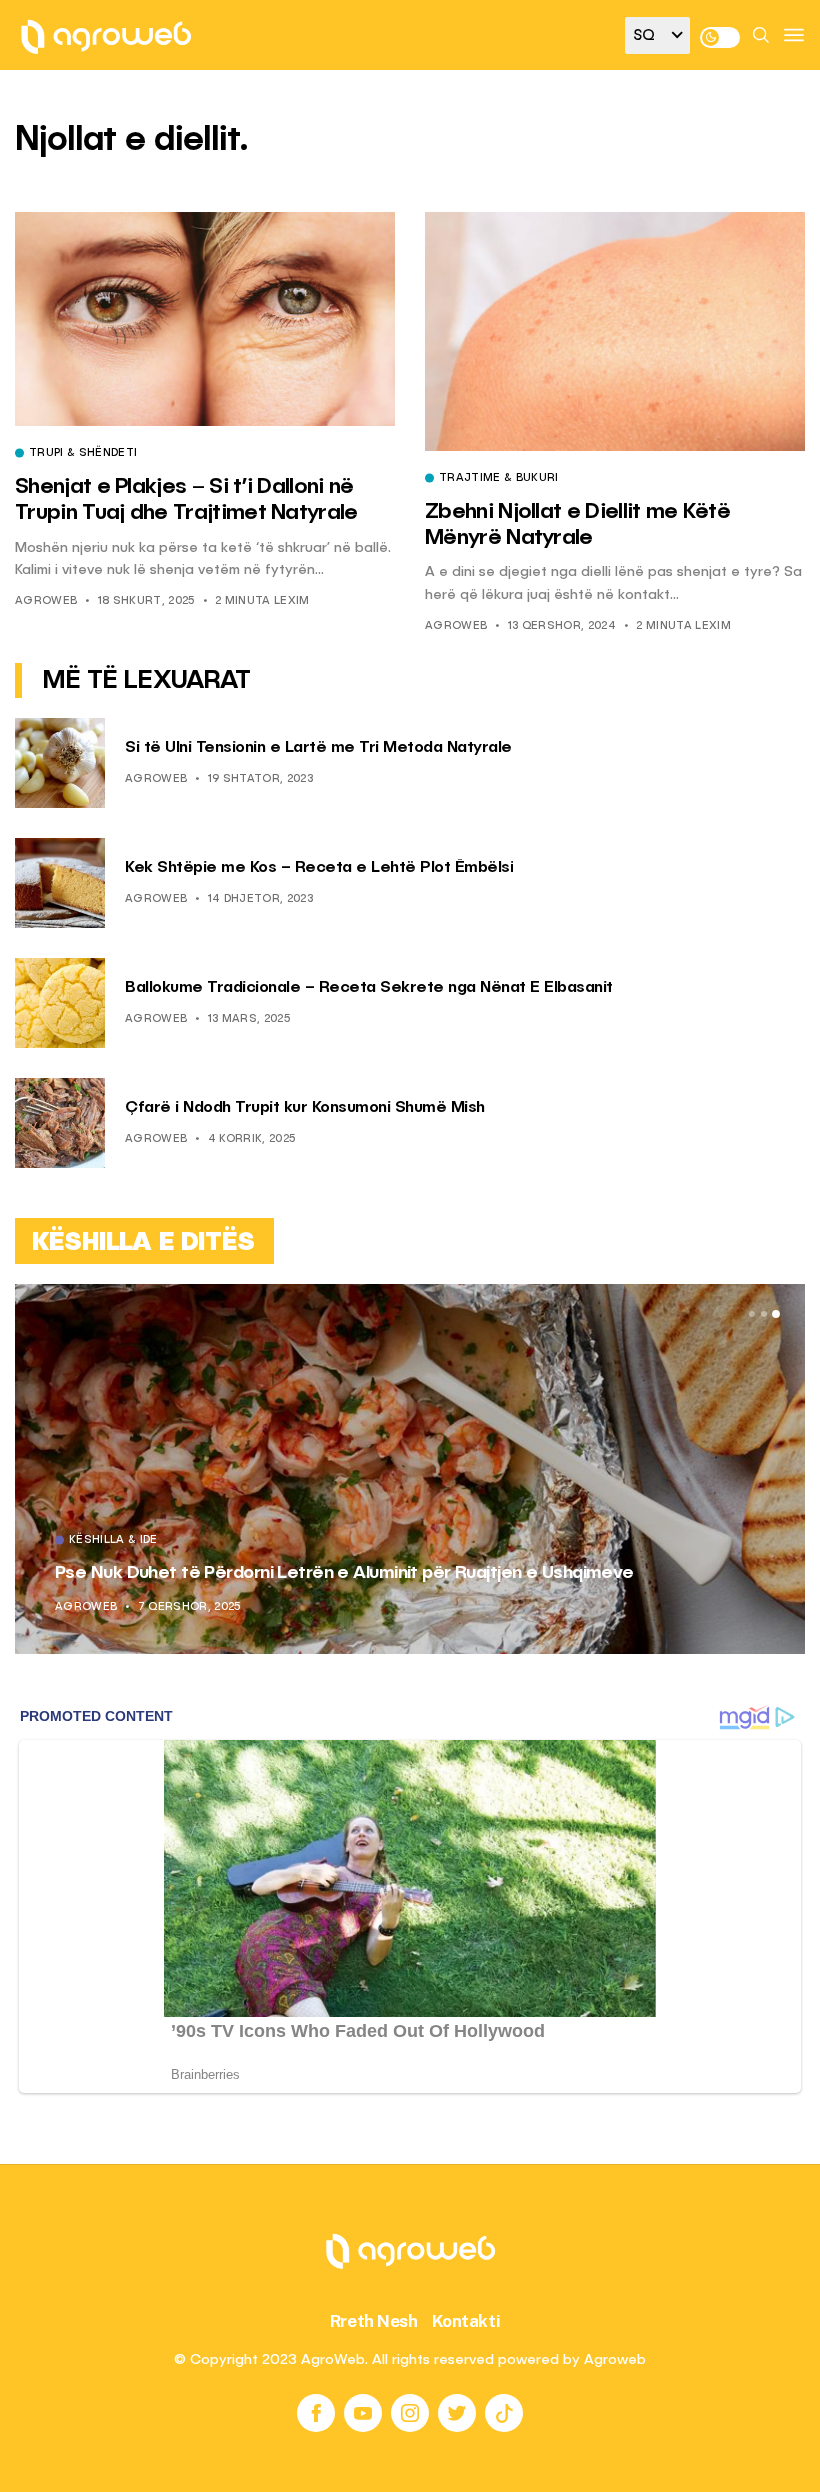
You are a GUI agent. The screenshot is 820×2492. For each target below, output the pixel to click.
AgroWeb (46, 601)
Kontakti (466, 2321)
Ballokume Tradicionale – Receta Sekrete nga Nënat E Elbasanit (369, 988)
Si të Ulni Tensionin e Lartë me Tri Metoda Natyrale (318, 748)
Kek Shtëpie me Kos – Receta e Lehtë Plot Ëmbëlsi (319, 868)
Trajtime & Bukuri (499, 479)
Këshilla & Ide (113, 1541)
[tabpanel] (410, 1469)
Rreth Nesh (374, 2321)
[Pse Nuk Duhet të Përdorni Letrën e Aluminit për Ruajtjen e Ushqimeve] (410, 1469)
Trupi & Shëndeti (83, 454)
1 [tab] (752, 1314)
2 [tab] (764, 1314)
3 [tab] (776, 1314)
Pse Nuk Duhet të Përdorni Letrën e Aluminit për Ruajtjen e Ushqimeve (344, 1573)
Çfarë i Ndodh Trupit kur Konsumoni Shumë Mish (305, 1108)
